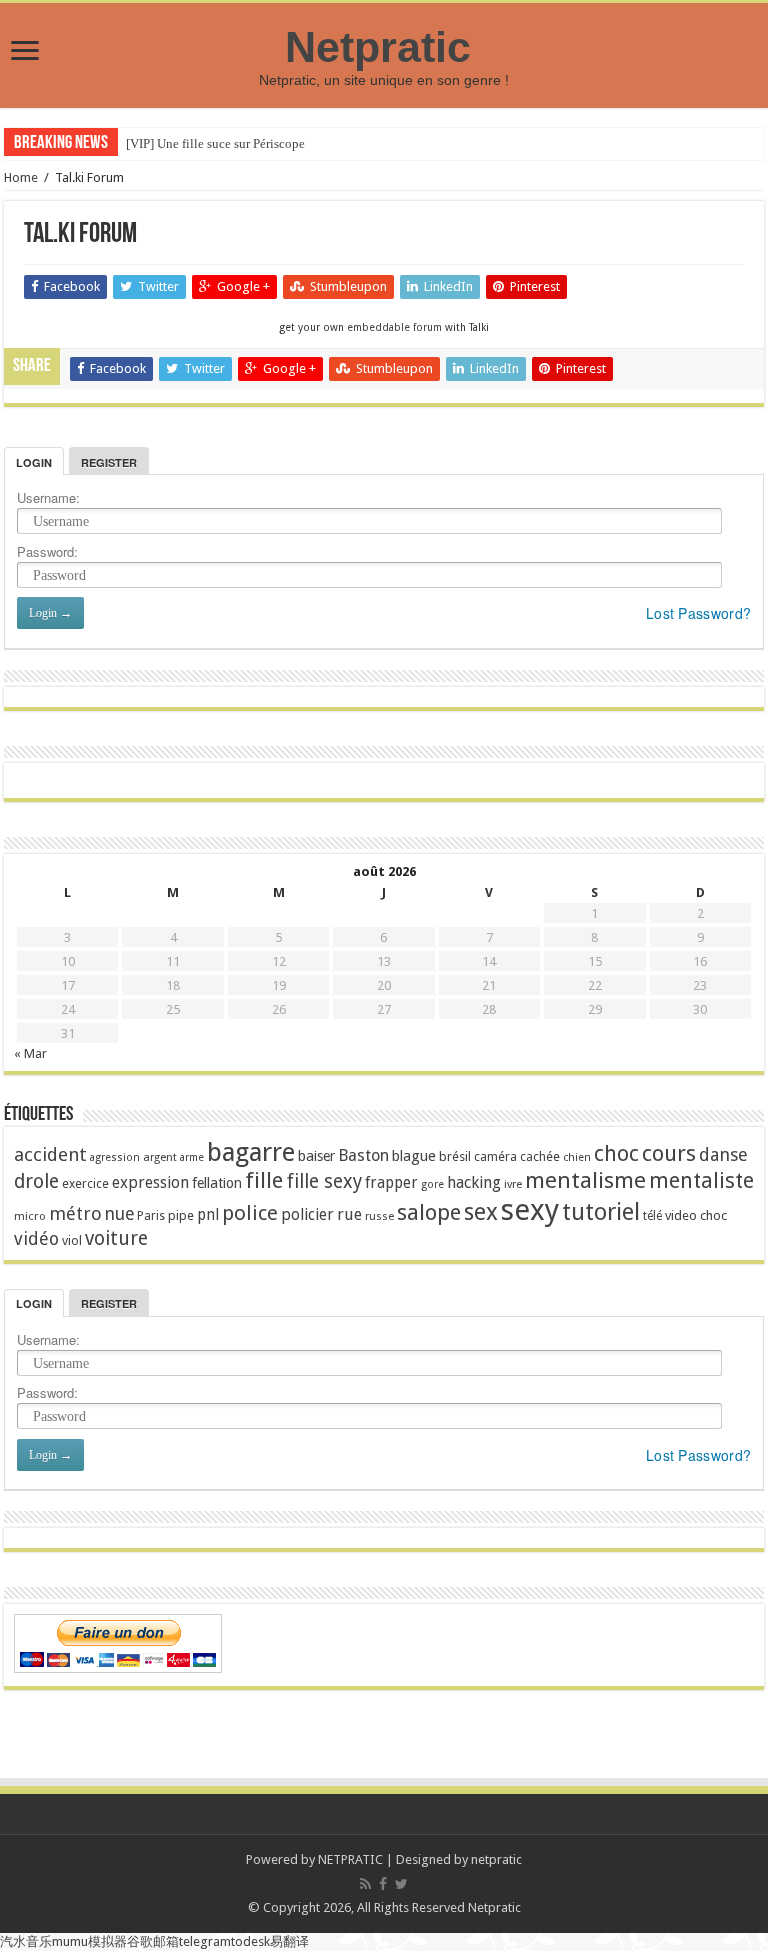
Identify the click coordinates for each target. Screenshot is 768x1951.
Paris (151, 1216)
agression (115, 1157)
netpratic (496, 1859)
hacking (474, 1182)
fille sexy (324, 1181)
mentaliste (701, 1180)
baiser (316, 1156)
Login (34, 462)
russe (379, 1216)
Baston (363, 1155)
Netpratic (384, 47)
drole (36, 1181)
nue (119, 1214)
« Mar (30, 1053)
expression (150, 1182)
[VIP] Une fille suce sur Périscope (215, 143)
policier (307, 1214)
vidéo (36, 1238)
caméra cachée (517, 1156)
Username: (48, 497)
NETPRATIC (350, 1859)
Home (21, 177)
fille (264, 1180)
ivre (513, 1184)
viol (72, 1240)
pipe (181, 1215)
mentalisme (585, 1180)
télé (652, 1216)
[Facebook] (383, 1884)
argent (160, 1157)
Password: (47, 551)
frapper (391, 1183)
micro (30, 1216)
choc (616, 1153)
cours (669, 1153)
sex (481, 1212)
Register (109, 462)
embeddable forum (394, 327)
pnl (208, 1215)
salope (429, 1212)
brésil (455, 1156)
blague (414, 1156)
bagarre (251, 1152)
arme (192, 1157)
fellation (217, 1183)
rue (349, 1214)
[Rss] (365, 1884)
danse (723, 1154)
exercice (85, 1183)
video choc (696, 1215)
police (250, 1213)
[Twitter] (401, 1884)
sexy (530, 1210)
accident (50, 1154)
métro (75, 1213)
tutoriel (601, 1212)
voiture (116, 1238)
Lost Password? (698, 613)
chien (577, 1157)
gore (432, 1184)
